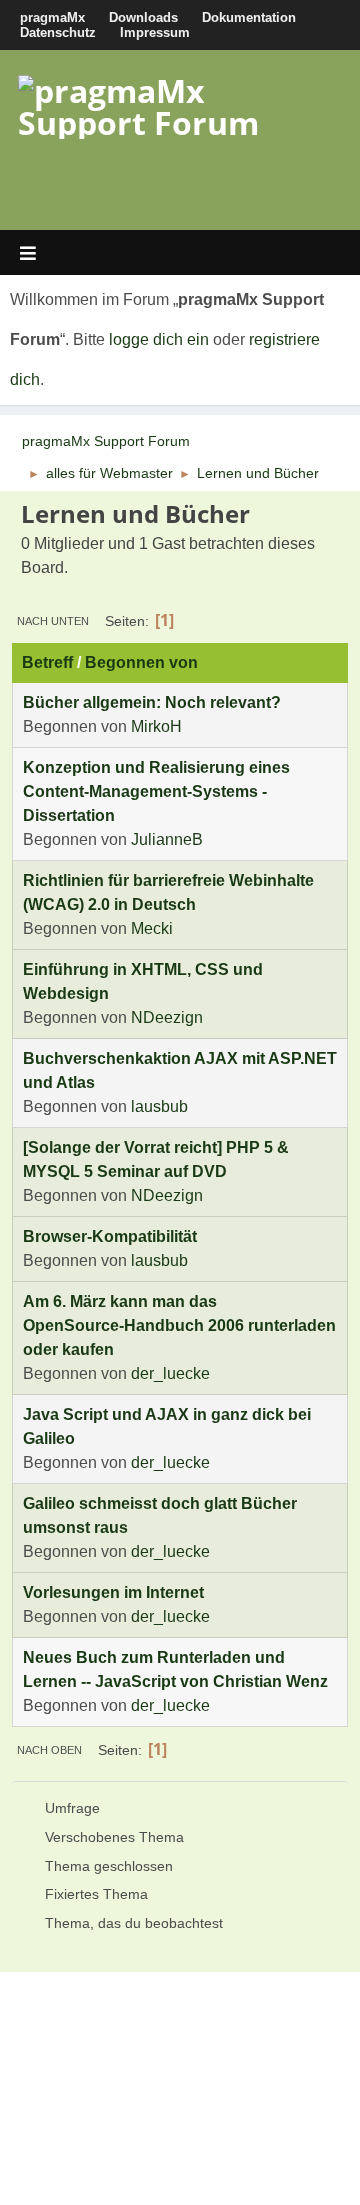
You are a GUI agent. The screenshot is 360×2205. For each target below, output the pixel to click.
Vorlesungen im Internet (113, 1592)
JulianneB (167, 839)
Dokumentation (249, 17)
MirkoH (156, 726)
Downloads (143, 17)
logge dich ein (159, 339)
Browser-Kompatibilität (110, 1236)
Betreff (47, 662)
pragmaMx (52, 17)
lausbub (159, 1106)
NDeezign (167, 1017)
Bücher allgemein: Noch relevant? (152, 702)
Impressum (155, 32)
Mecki (152, 928)
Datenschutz (58, 32)
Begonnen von (141, 662)
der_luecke (170, 1373)
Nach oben (49, 1750)
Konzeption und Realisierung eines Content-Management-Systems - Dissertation (156, 791)
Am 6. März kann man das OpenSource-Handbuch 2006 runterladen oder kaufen (179, 1325)
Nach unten (53, 621)
